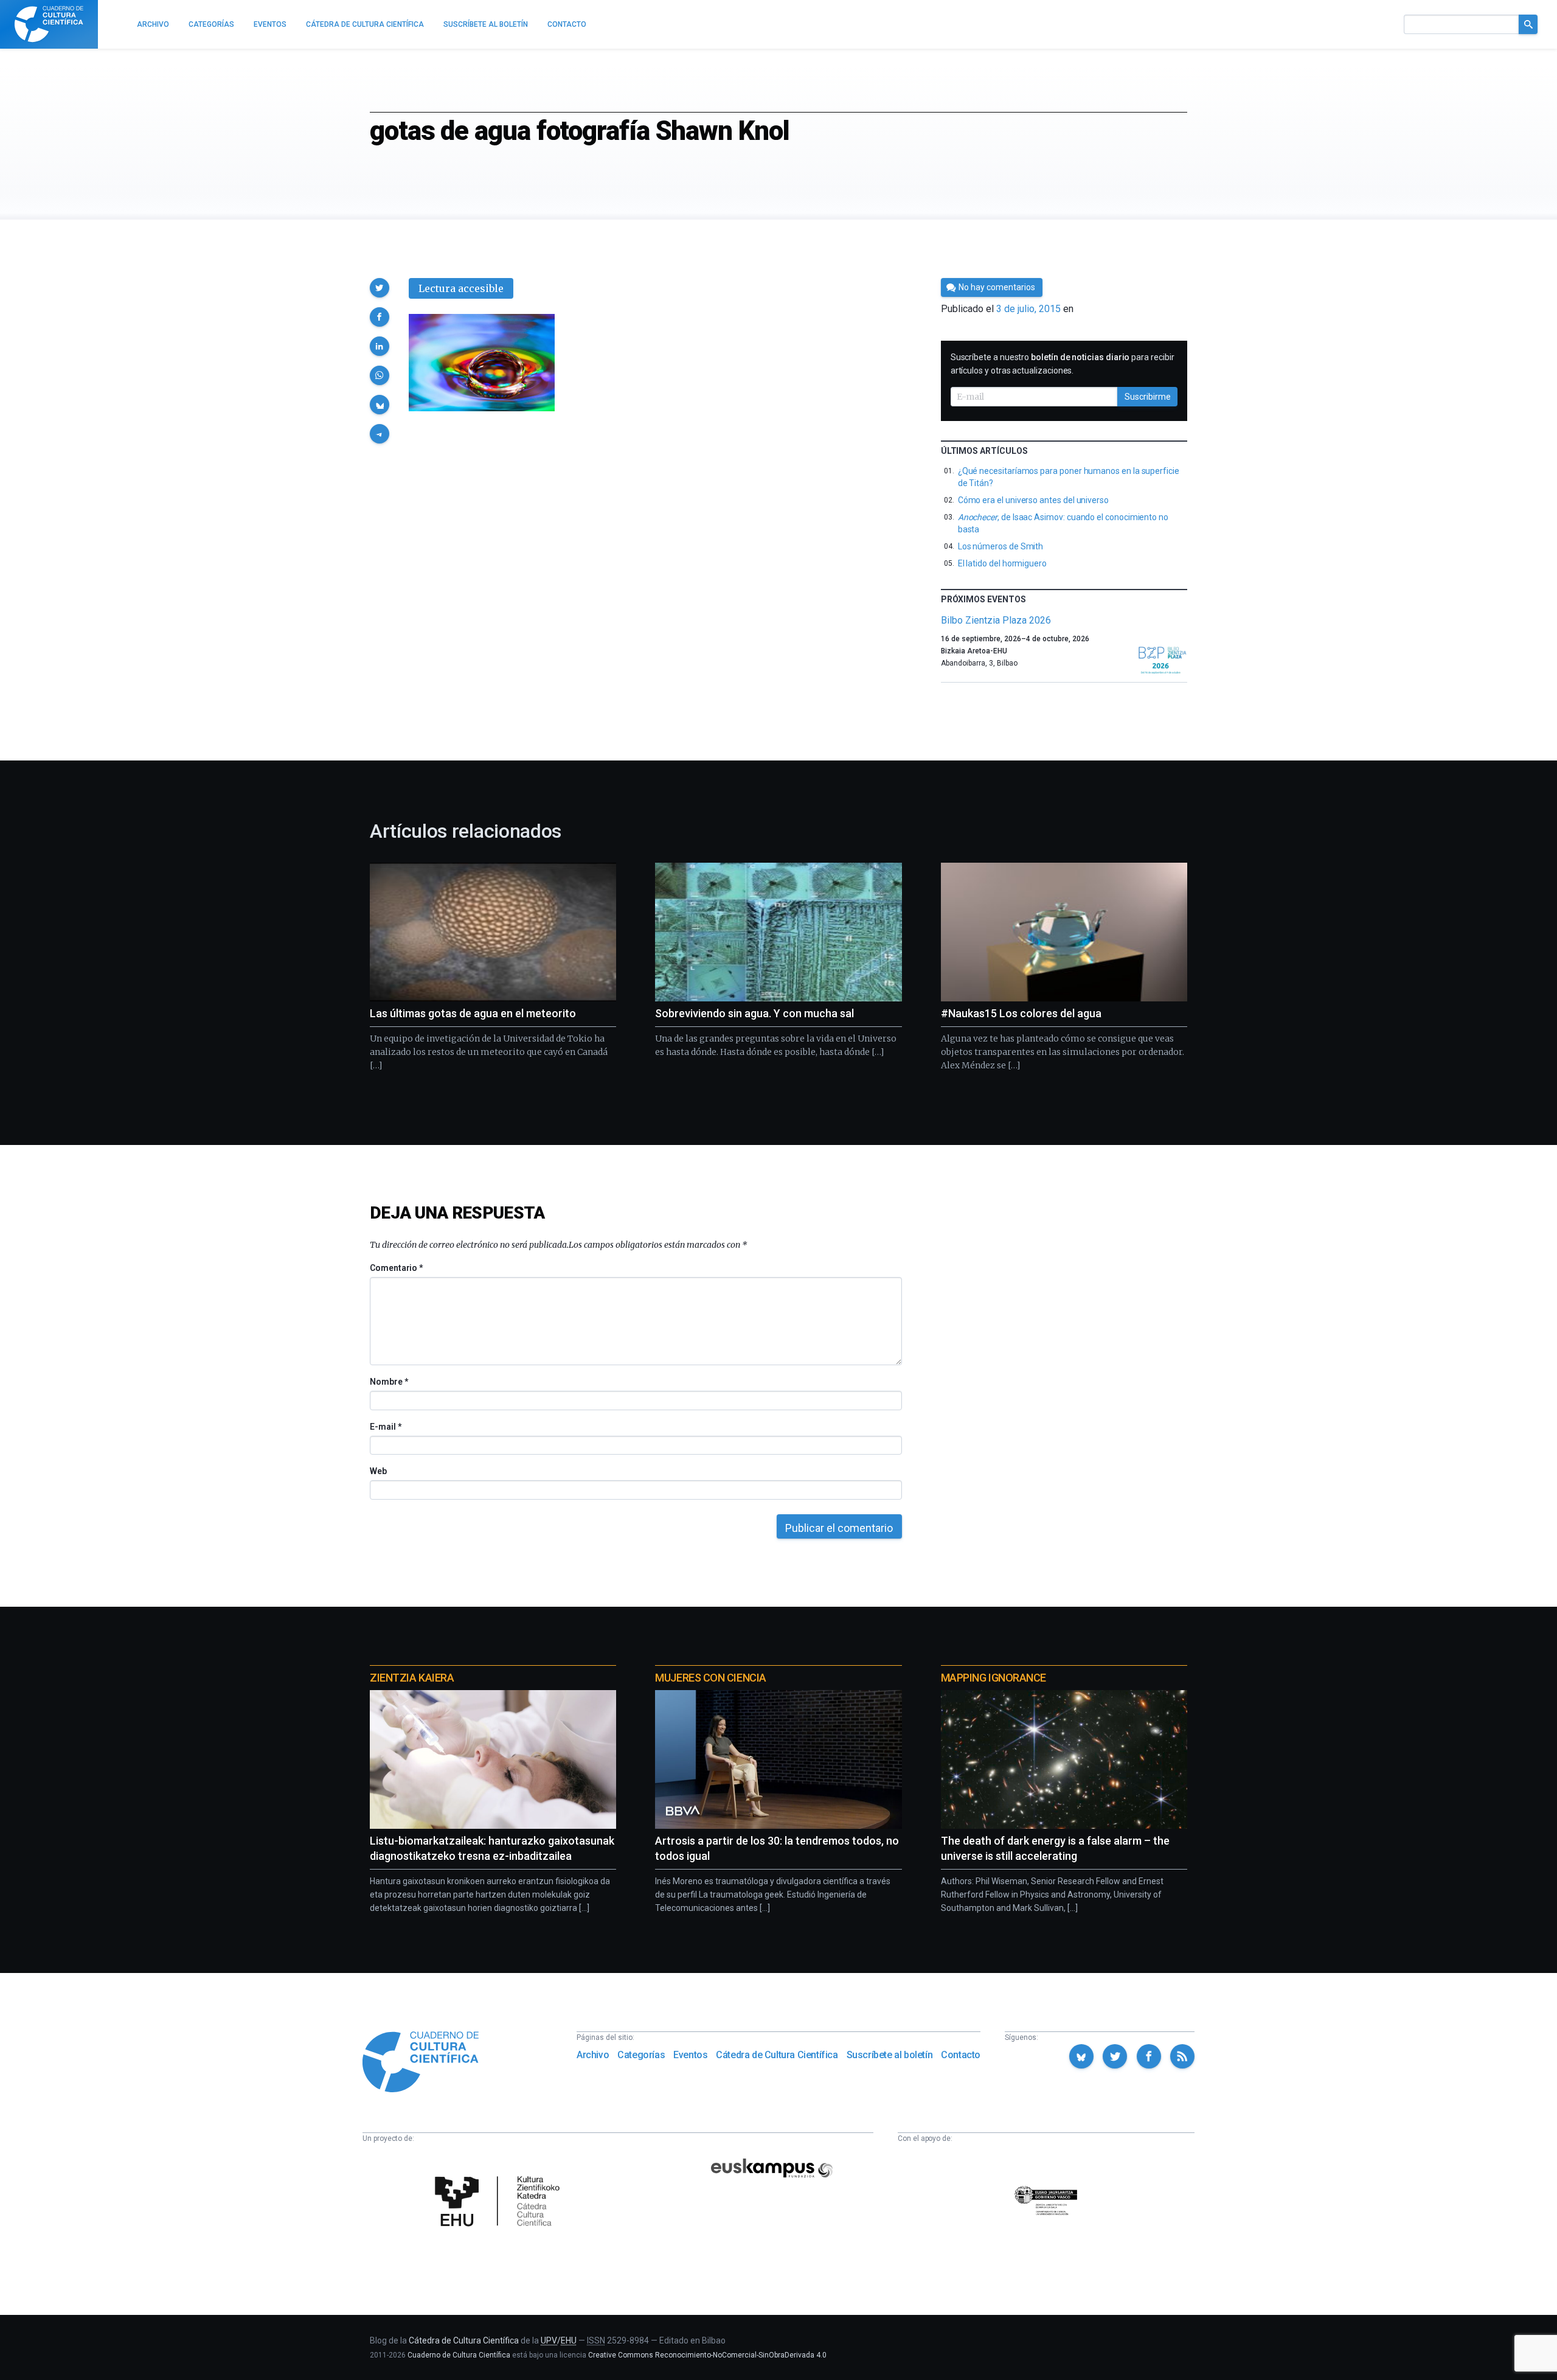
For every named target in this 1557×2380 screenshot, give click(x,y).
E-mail (385, 1427)
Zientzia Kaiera (412, 1678)
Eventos (690, 2055)
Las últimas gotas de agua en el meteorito (473, 1013)
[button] (380, 288)
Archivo (593, 2055)
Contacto (961, 2055)
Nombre (389, 1382)
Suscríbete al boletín (890, 2055)
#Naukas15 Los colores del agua (1021, 1013)
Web (378, 1471)
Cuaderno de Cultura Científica (459, 2355)
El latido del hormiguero (1002, 563)
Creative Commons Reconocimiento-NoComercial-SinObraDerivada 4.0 (707, 2355)
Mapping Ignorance (993, 1678)
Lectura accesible (461, 288)
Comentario (396, 1268)
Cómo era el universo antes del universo (1033, 500)
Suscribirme (1148, 397)
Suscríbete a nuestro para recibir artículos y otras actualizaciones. (1063, 364)
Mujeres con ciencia (710, 1678)
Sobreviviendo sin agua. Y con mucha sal (754, 1013)
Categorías (641, 2055)
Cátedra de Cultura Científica (777, 2055)
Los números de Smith (1001, 546)
